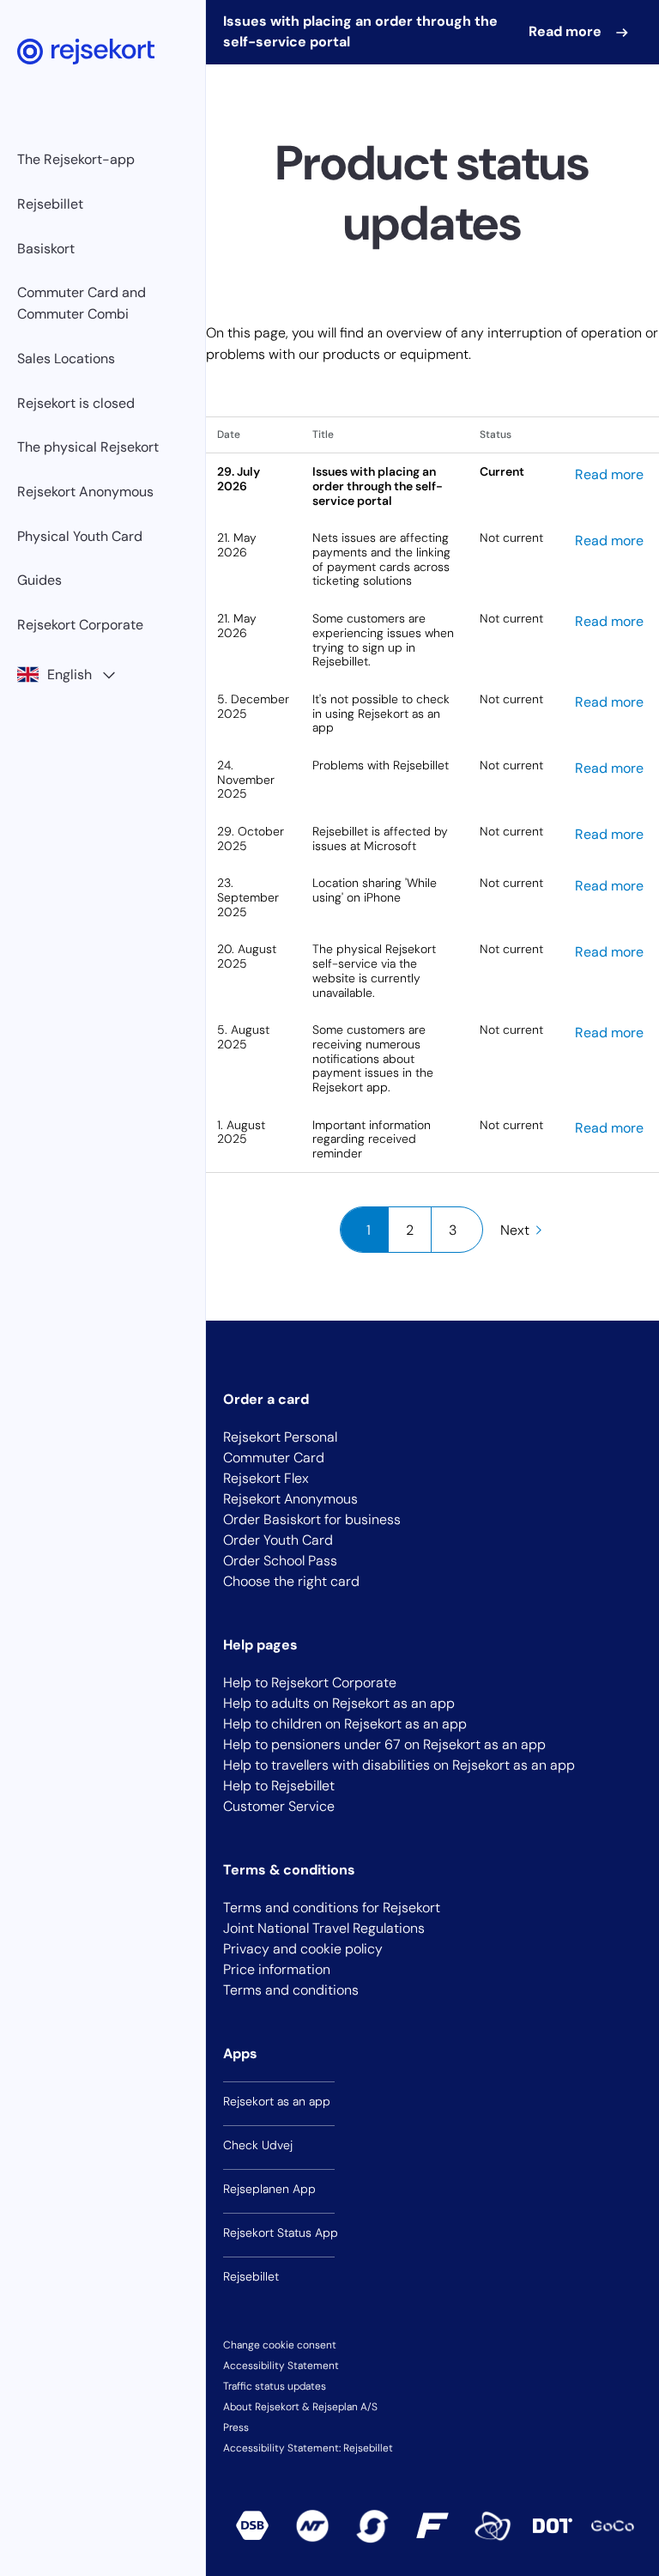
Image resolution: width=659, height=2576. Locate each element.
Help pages (260, 1645)
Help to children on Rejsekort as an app (345, 1724)
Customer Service (279, 1806)
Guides (39, 580)
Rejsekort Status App (281, 2233)
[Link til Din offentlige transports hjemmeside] (553, 2525)
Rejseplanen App (269, 2189)
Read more (567, 31)
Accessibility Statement (281, 2366)
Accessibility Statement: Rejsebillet (308, 2448)
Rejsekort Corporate (80, 625)
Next (515, 1230)
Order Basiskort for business (312, 1519)
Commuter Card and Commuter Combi (82, 303)
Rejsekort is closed (76, 403)
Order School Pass (280, 1561)
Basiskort (46, 249)
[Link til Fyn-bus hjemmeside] (432, 2525)
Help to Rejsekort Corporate (310, 1683)
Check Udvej (258, 2145)
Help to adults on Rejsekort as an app (339, 1703)
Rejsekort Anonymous (85, 492)
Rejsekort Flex (266, 1478)
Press (236, 2427)
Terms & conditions (289, 1870)
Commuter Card (274, 1458)
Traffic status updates (275, 2386)
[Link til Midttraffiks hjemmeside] (493, 2526)
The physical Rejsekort (88, 447)
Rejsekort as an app (277, 2101)
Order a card (266, 1399)
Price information (277, 1969)
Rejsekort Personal (280, 1437)
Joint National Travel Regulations (324, 1928)
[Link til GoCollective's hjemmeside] (613, 2526)
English (70, 674)
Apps (240, 2054)
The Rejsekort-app (76, 159)
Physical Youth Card (80, 536)
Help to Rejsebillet (279, 1786)
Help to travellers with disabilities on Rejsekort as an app (399, 1765)
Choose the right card (291, 1581)
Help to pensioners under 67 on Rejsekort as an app (384, 1744)
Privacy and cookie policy (303, 1949)
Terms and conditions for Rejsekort (332, 1908)
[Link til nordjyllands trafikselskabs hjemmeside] (312, 2526)
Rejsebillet (50, 204)
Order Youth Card (278, 1540)
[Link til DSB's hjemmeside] (252, 2525)
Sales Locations (66, 358)
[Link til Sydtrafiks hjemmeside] (372, 2526)
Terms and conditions (291, 1990)
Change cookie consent (280, 2345)
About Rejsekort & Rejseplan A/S (300, 2407)
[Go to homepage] (86, 52)
